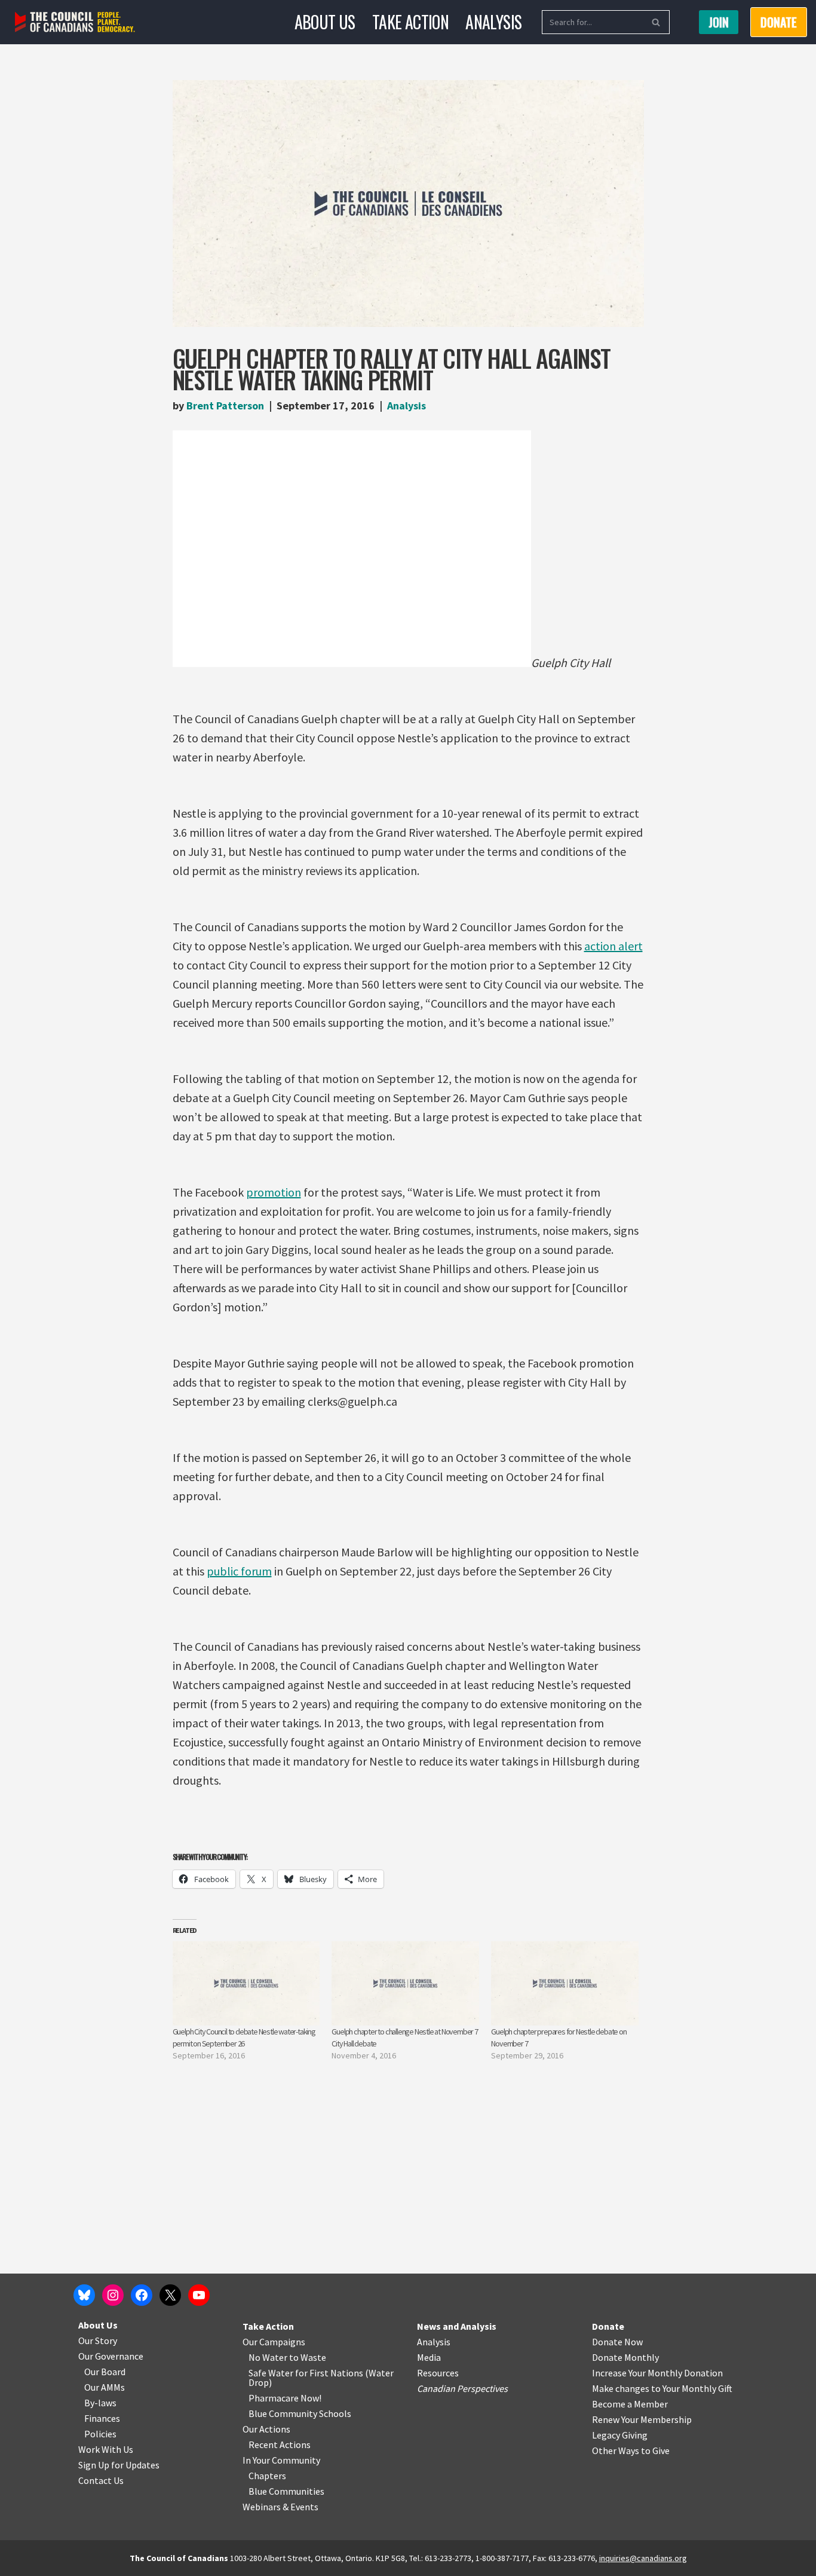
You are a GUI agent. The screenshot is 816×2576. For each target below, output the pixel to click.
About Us (325, 22)
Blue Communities (286, 2491)
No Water (269, 2357)
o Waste (310, 2357)
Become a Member (630, 2404)
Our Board (105, 2372)
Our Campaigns (274, 2342)
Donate (608, 2326)
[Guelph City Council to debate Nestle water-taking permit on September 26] (246, 1983)
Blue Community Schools (300, 2413)
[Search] (656, 22)
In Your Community (281, 2460)
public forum (239, 1571)
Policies (100, 2434)
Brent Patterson (225, 406)
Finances (102, 2418)
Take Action (410, 22)
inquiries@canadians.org (643, 2558)
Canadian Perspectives (462, 2388)
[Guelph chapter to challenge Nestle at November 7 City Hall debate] (405, 1983)
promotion (274, 1192)
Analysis (493, 22)
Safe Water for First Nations (306, 2373)
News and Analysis (457, 2326)
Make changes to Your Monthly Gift (662, 2388)
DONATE (779, 22)
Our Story (98, 2341)
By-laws (100, 2403)
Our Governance (111, 2356)
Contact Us (101, 2480)
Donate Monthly (625, 2357)
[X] (170, 2295)
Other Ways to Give (631, 2450)
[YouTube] (199, 2295)
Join (719, 22)
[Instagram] (113, 2295)
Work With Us (106, 2449)
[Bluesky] (84, 2295)
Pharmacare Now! (285, 2398)
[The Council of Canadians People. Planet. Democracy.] (75, 22)
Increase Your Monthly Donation (657, 2373)
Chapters (267, 2476)
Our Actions (266, 2429)
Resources (438, 2373)
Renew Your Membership (642, 2419)
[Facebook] (142, 2295)
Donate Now (617, 2342)
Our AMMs (105, 2387)
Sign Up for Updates (119, 2465)
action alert (613, 946)
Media (429, 2357)
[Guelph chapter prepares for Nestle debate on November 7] (565, 1983)
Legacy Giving (620, 2435)
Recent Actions (280, 2445)
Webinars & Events (280, 2507)
